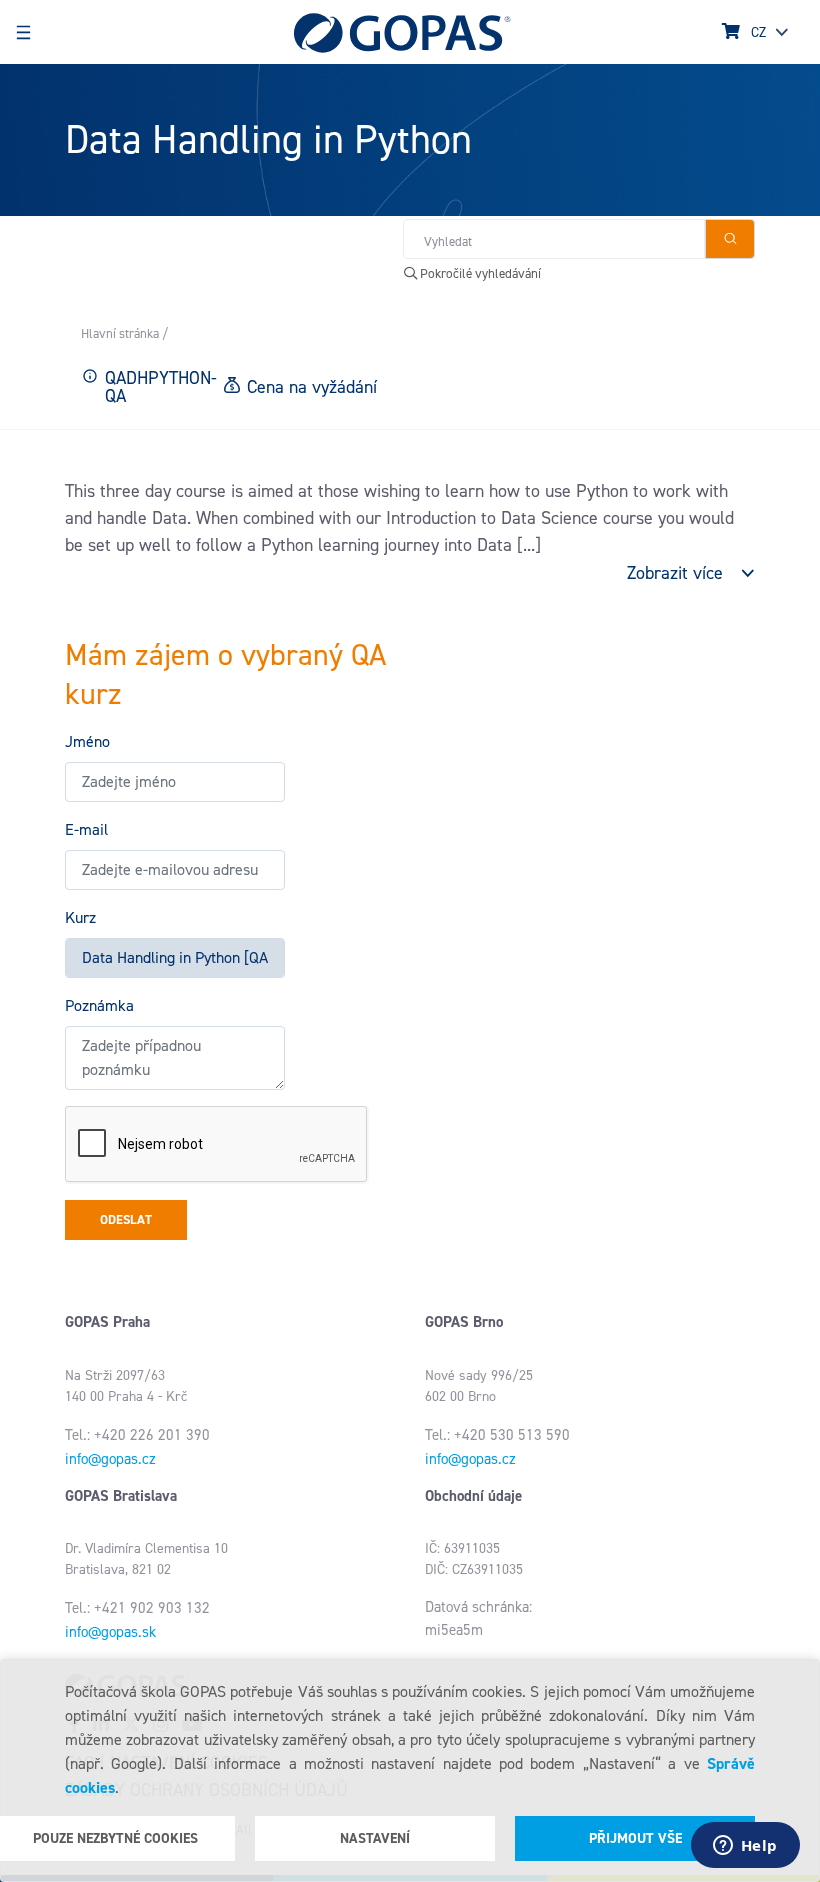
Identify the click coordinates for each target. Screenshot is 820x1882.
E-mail (86, 829)
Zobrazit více (675, 573)
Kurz (80, 917)
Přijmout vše (635, 1838)
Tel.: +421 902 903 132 (137, 1608)
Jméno (87, 741)
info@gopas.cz (110, 1459)
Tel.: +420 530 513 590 (497, 1435)
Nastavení (375, 1838)
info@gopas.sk (110, 1632)
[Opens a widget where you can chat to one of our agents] (745, 1847)
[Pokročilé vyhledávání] (730, 239)
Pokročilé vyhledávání (479, 273)
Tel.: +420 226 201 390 (137, 1435)
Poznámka (99, 1005)
